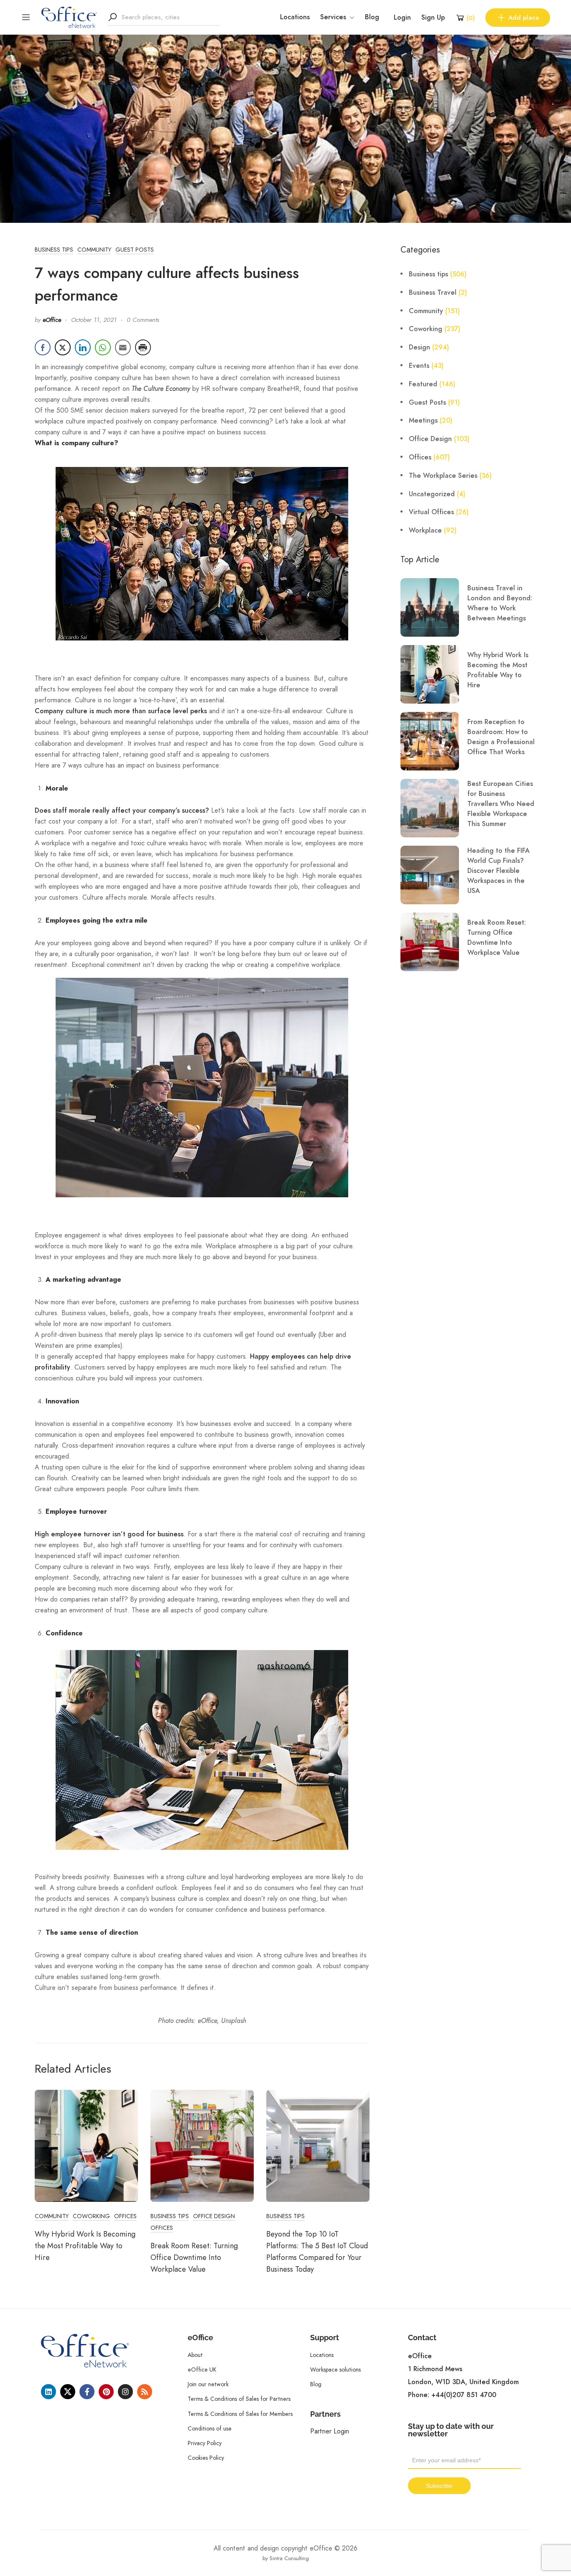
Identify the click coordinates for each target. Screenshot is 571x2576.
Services (333, 17)
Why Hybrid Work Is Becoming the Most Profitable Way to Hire (85, 2246)
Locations (295, 17)
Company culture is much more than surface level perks (121, 711)
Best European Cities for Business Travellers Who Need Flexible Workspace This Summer (501, 804)
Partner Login (330, 2431)
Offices (125, 2216)
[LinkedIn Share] (83, 347)
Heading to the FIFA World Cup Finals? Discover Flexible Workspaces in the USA (498, 871)
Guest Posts (135, 250)
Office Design (214, 2216)
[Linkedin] (48, 2392)
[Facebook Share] (43, 347)
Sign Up (433, 18)
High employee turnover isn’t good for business (109, 1534)
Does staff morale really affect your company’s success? (122, 811)
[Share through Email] (123, 347)
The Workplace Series (443, 476)
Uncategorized (432, 494)
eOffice (52, 320)
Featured (423, 384)
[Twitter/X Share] (63, 347)
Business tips (54, 250)
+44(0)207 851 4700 (464, 2395)
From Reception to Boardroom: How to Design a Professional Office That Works (501, 737)
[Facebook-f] (87, 2392)
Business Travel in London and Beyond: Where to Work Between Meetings (500, 603)
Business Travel (433, 293)
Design (419, 347)
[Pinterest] (106, 2392)
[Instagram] (125, 2392)
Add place (524, 18)
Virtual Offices (431, 512)
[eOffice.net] (69, 17)
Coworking (91, 2216)
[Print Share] (143, 347)
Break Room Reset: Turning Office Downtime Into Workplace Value (194, 2257)
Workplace (425, 531)
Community (94, 250)
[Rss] (145, 2392)
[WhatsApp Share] (103, 347)
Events (419, 366)
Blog (372, 17)
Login (402, 18)
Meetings (423, 421)
